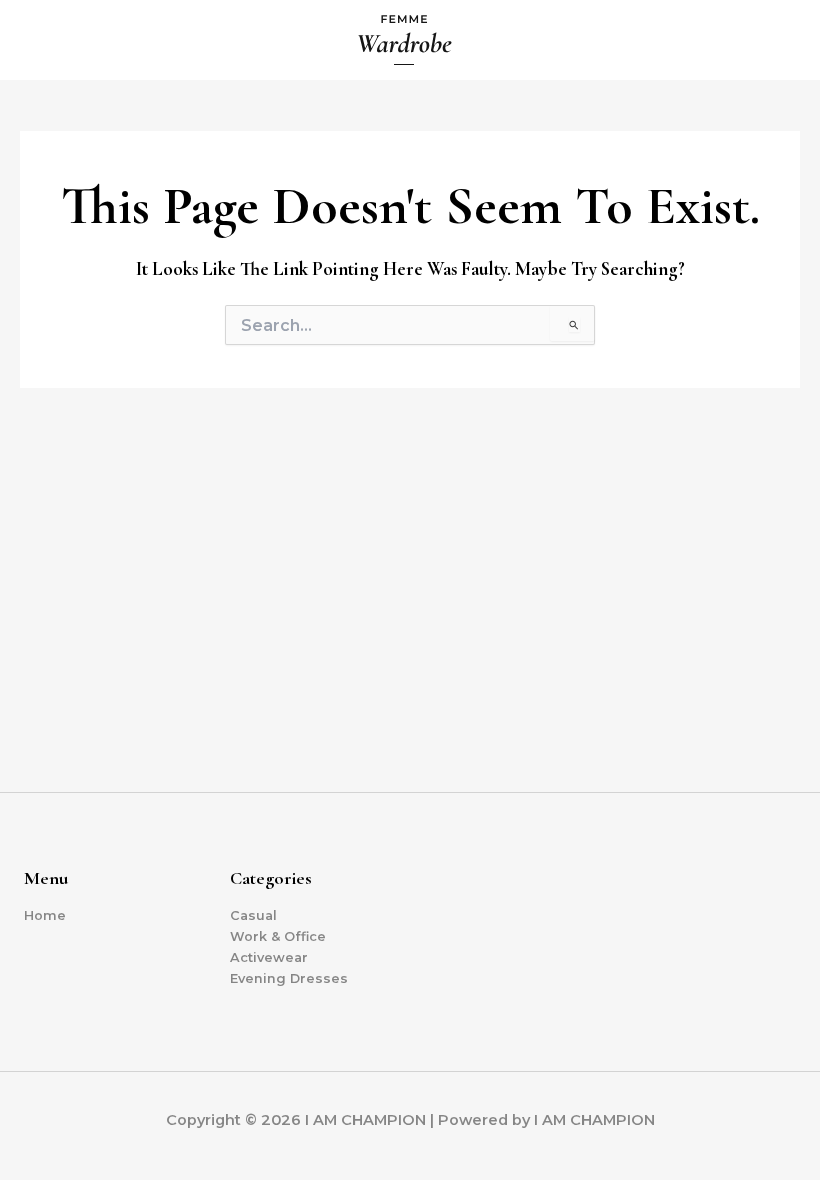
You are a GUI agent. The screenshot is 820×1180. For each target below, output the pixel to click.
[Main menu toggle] (781, 40)
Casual (253, 915)
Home (45, 915)
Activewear (269, 957)
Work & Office (278, 936)
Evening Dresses (289, 978)
